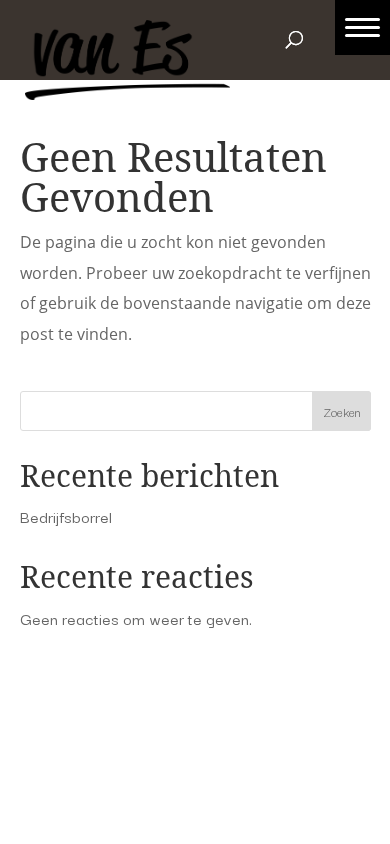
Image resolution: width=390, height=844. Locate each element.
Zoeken (341, 411)
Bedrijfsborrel (66, 516)
